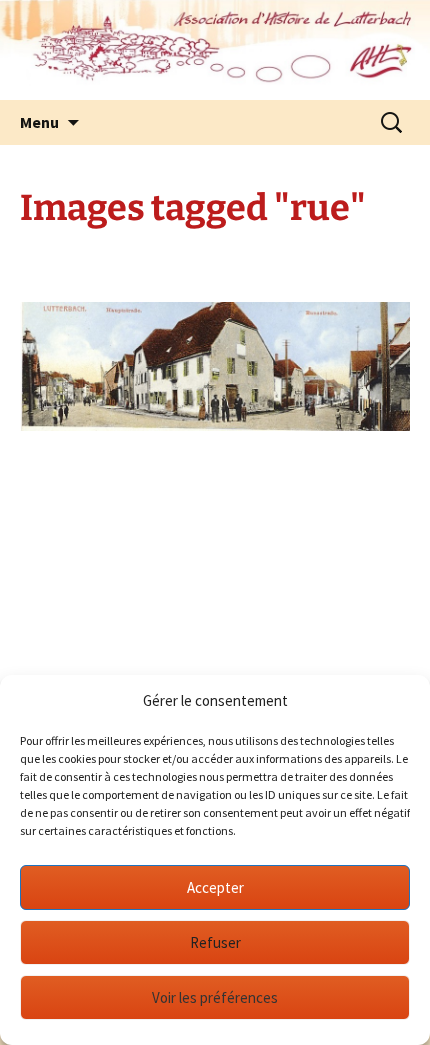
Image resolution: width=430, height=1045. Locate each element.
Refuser (215, 942)
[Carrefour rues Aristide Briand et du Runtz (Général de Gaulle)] (215, 366)
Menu (39, 122)
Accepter (215, 887)
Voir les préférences (215, 997)
